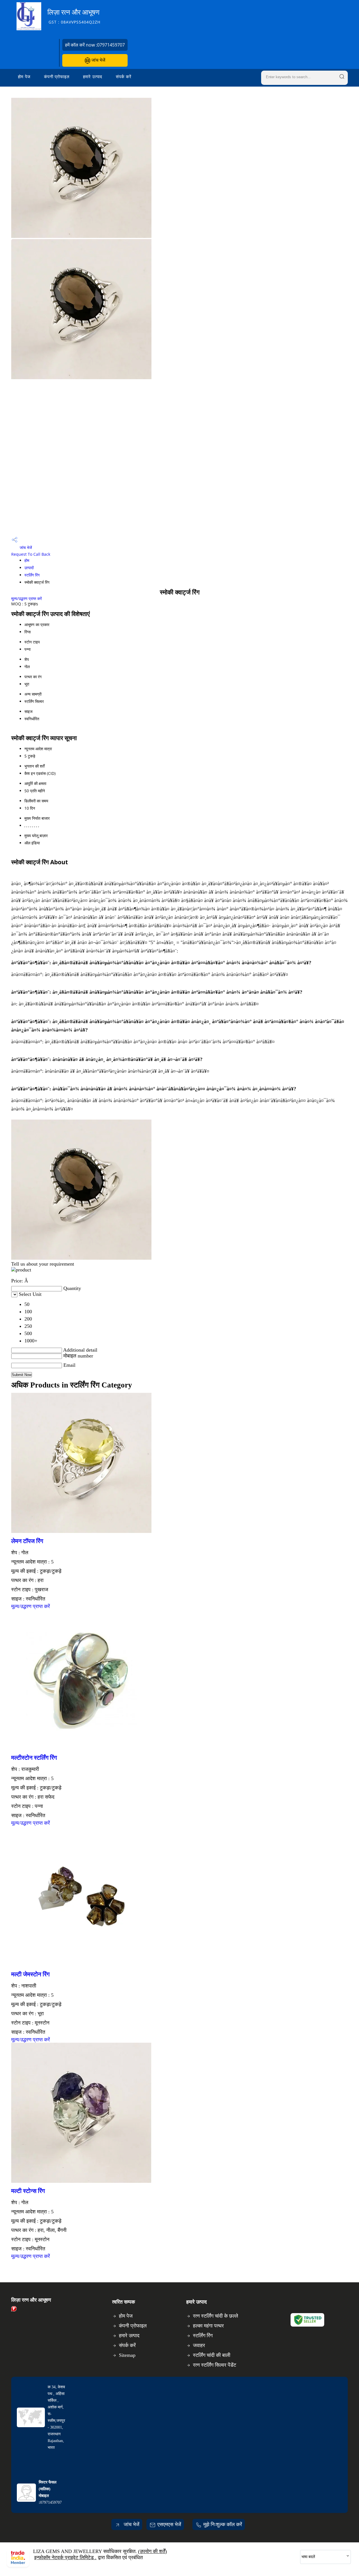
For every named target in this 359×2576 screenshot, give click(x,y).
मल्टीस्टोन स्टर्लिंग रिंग (34, 1758)
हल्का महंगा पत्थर (208, 2326)
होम (27, 560)
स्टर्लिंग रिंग (32, 575)
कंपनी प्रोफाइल (57, 77)
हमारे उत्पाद (93, 77)
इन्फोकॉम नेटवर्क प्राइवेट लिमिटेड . (65, 2558)
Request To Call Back (31, 554)
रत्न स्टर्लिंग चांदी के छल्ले (216, 2316)
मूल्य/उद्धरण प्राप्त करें (27, 598)
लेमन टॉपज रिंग (27, 1541)
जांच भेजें (98, 60)
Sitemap (127, 2355)
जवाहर (199, 2345)
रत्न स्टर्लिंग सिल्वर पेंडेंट (215, 2365)
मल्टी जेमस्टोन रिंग (30, 1974)
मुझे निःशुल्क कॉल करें (223, 2524)
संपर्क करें (124, 77)
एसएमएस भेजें (169, 2524)
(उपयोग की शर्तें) (152, 2551)
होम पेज (24, 77)
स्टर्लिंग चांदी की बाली (212, 2355)
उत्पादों (29, 568)
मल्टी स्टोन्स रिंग (28, 2191)
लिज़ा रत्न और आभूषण (74, 16)
